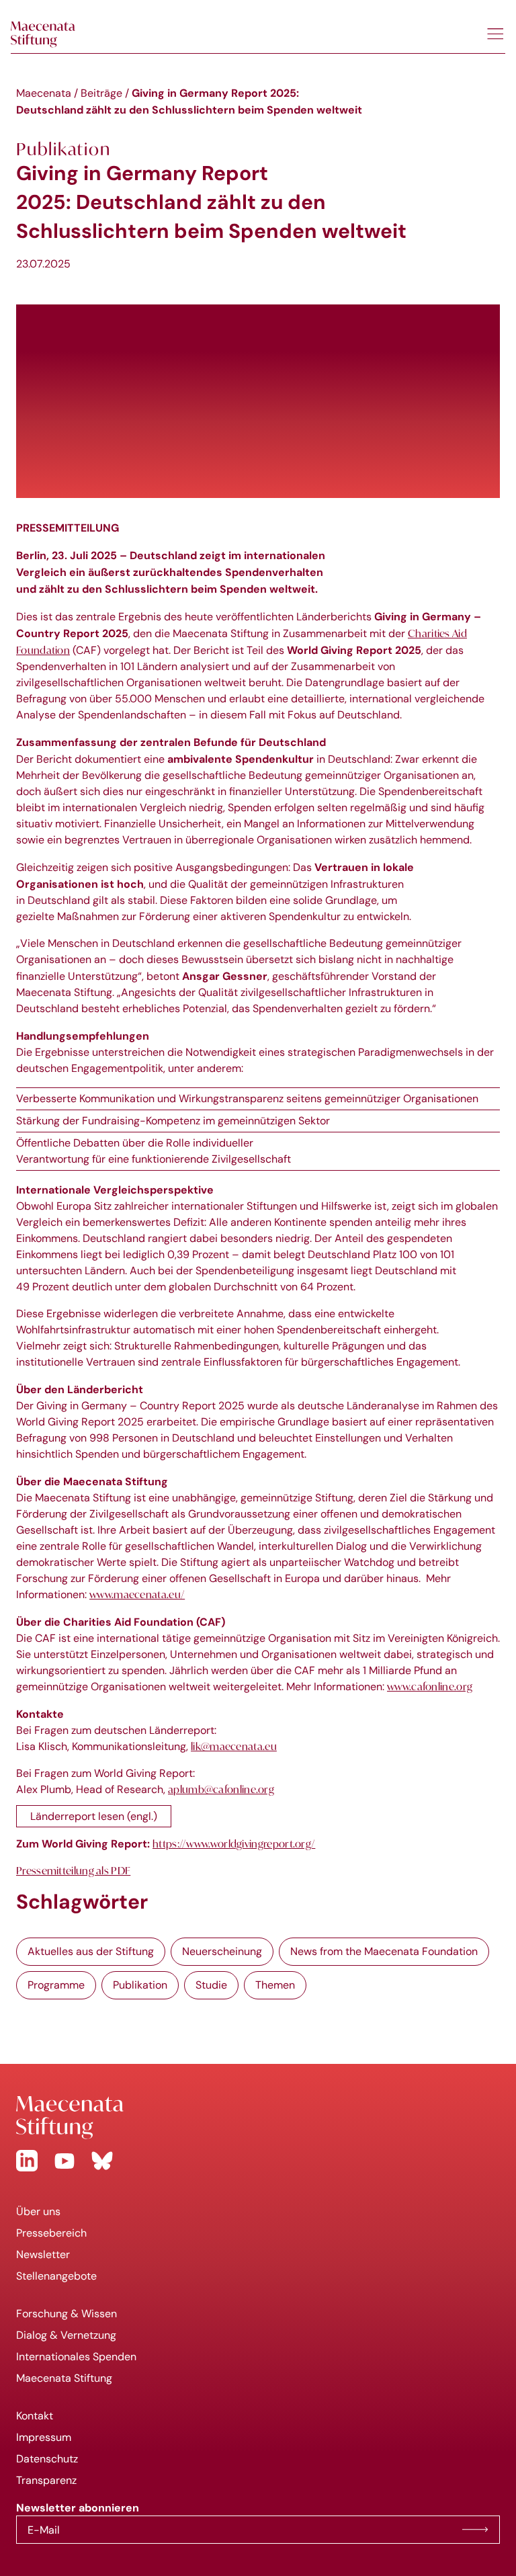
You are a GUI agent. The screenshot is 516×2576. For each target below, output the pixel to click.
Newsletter (43, 2254)
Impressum (44, 2437)
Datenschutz (47, 2459)
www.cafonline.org (430, 1686)
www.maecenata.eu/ (137, 1594)
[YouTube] (64, 2161)
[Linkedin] (27, 2161)
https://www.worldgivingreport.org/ (234, 1843)
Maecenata (44, 93)
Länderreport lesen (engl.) (94, 1816)
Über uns (38, 2211)
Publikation (140, 1985)
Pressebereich (51, 2233)
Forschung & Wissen (67, 2314)
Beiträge (101, 93)
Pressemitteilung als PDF (73, 1870)
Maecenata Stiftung (64, 2378)
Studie (211, 1985)
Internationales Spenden (76, 2357)
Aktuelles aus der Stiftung (91, 1951)
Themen (275, 1985)
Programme (56, 1985)
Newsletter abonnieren (475, 2530)
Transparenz (46, 2480)
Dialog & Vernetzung (66, 2335)
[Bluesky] (102, 2161)
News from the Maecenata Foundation (384, 1951)
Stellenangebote (56, 2276)
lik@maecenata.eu (234, 1746)
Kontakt (35, 2416)
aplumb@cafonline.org (221, 1789)
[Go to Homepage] (258, 2118)
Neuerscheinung (222, 1951)
